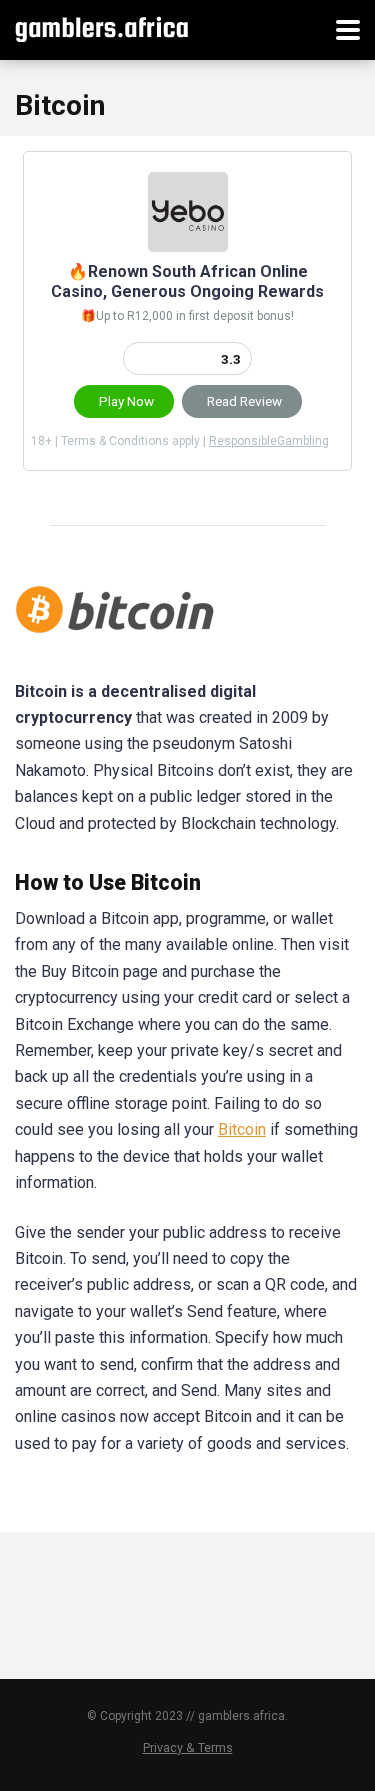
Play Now (126, 401)
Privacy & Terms (188, 1747)
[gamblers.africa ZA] (101, 27)
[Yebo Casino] (188, 246)
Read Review (244, 401)
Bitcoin (242, 1129)
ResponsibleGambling (269, 441)
